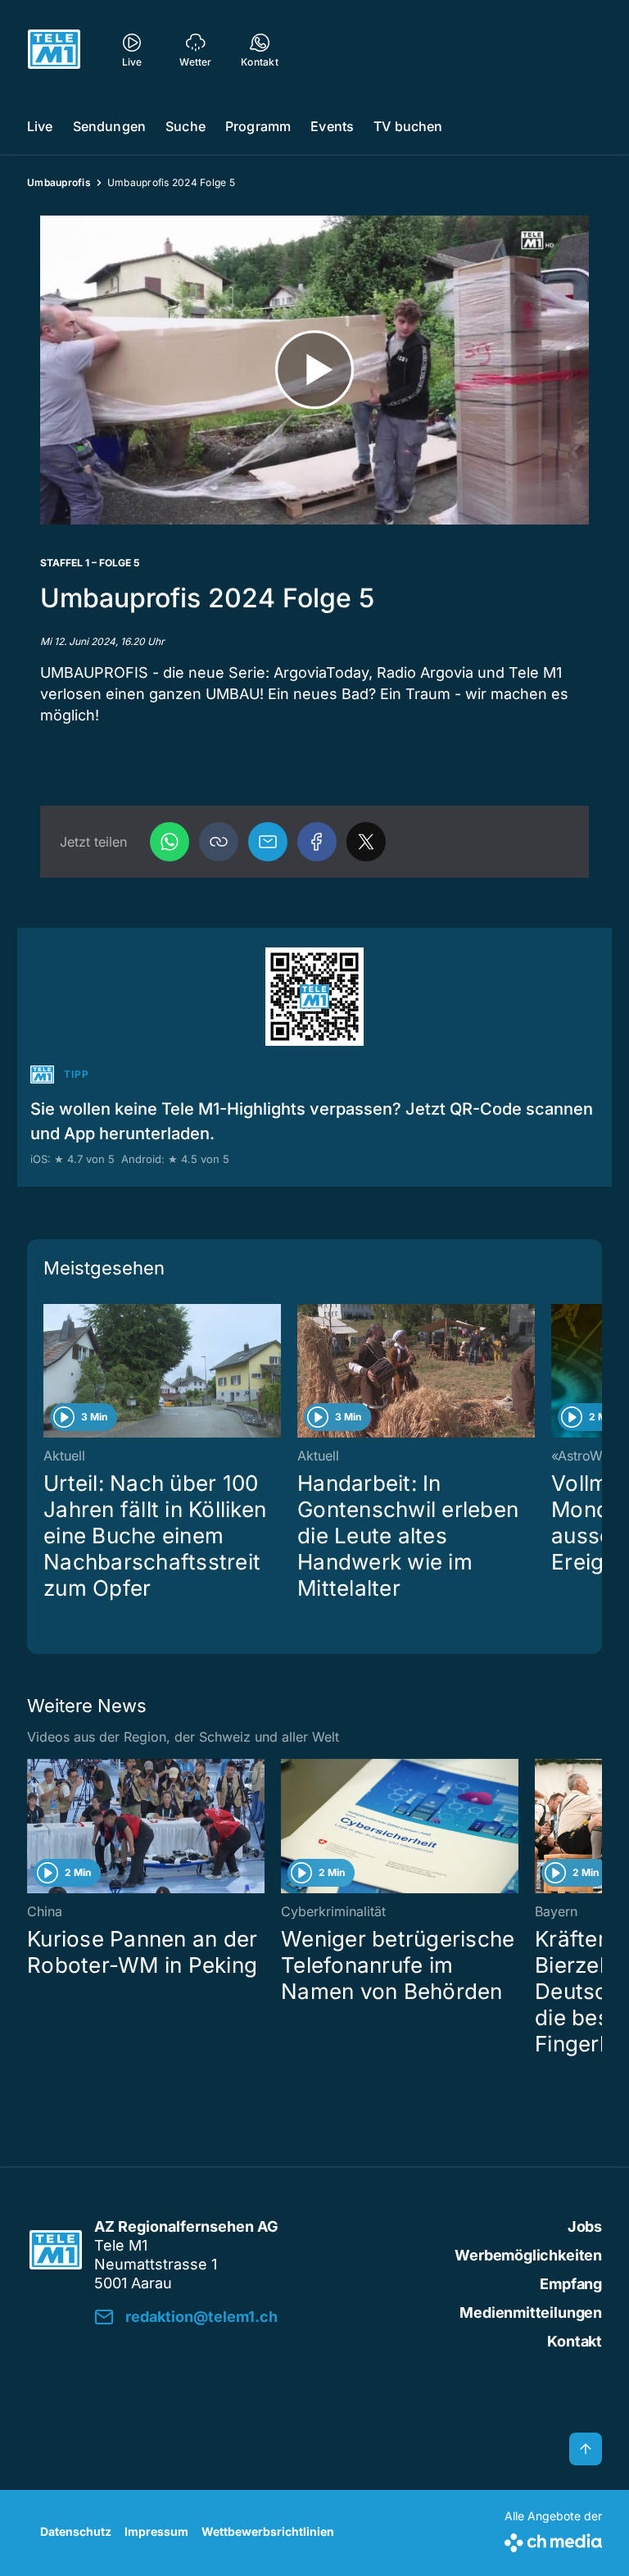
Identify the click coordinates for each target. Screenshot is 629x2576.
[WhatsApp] (170, 842)
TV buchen (408, 126)
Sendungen (109, 126)
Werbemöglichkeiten (528, 2255)
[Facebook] (317, 842)
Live (40, 126)
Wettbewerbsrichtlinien (268, 2531)
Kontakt (575, 2341)
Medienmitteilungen (531, 2312)
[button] (219, 842)
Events (332, 126)
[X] (366, 842)
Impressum (156, 2531)
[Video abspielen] (314, 370)
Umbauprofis (59, 182)
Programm (258, 126)
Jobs (585, 2226)
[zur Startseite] (54, 49)
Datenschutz (76, 2531)
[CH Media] (553, 2540)
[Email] (268, 842)
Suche (186, 126)
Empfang (571, 2284)
